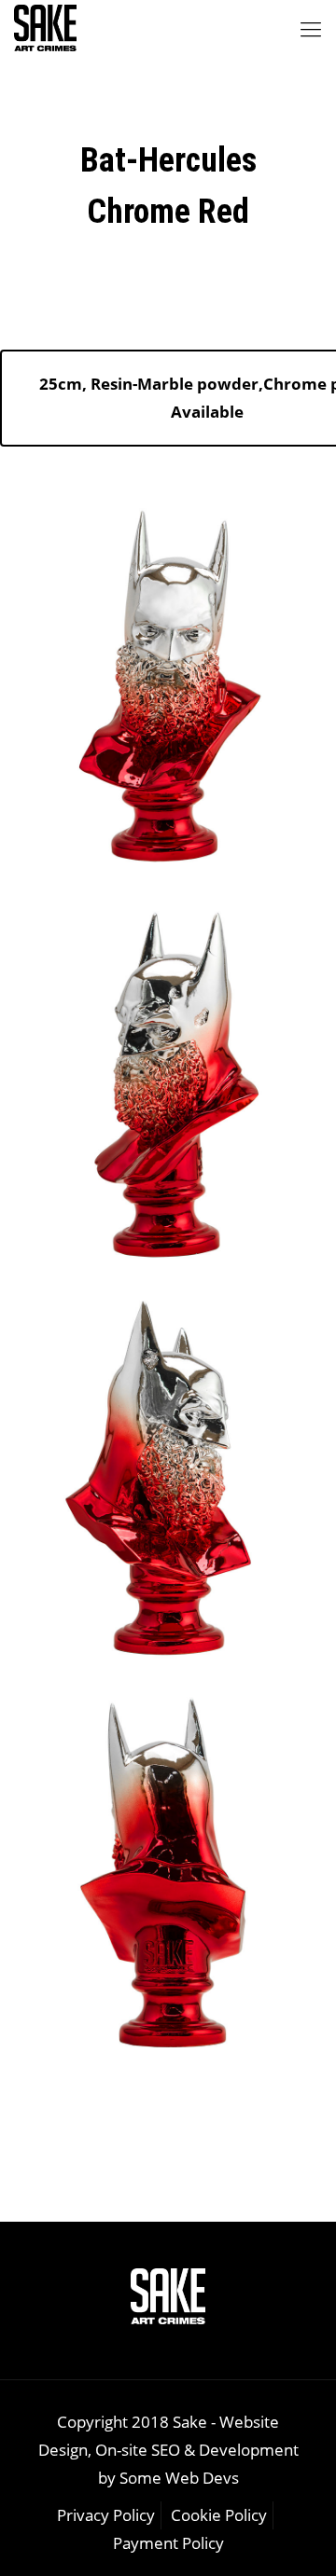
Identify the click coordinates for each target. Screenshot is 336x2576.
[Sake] (45, 28)
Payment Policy (168, 2543)
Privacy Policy (106, 2515)
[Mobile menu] (311, 28)
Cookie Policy (219, 2515)
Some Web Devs (179, 2478)
